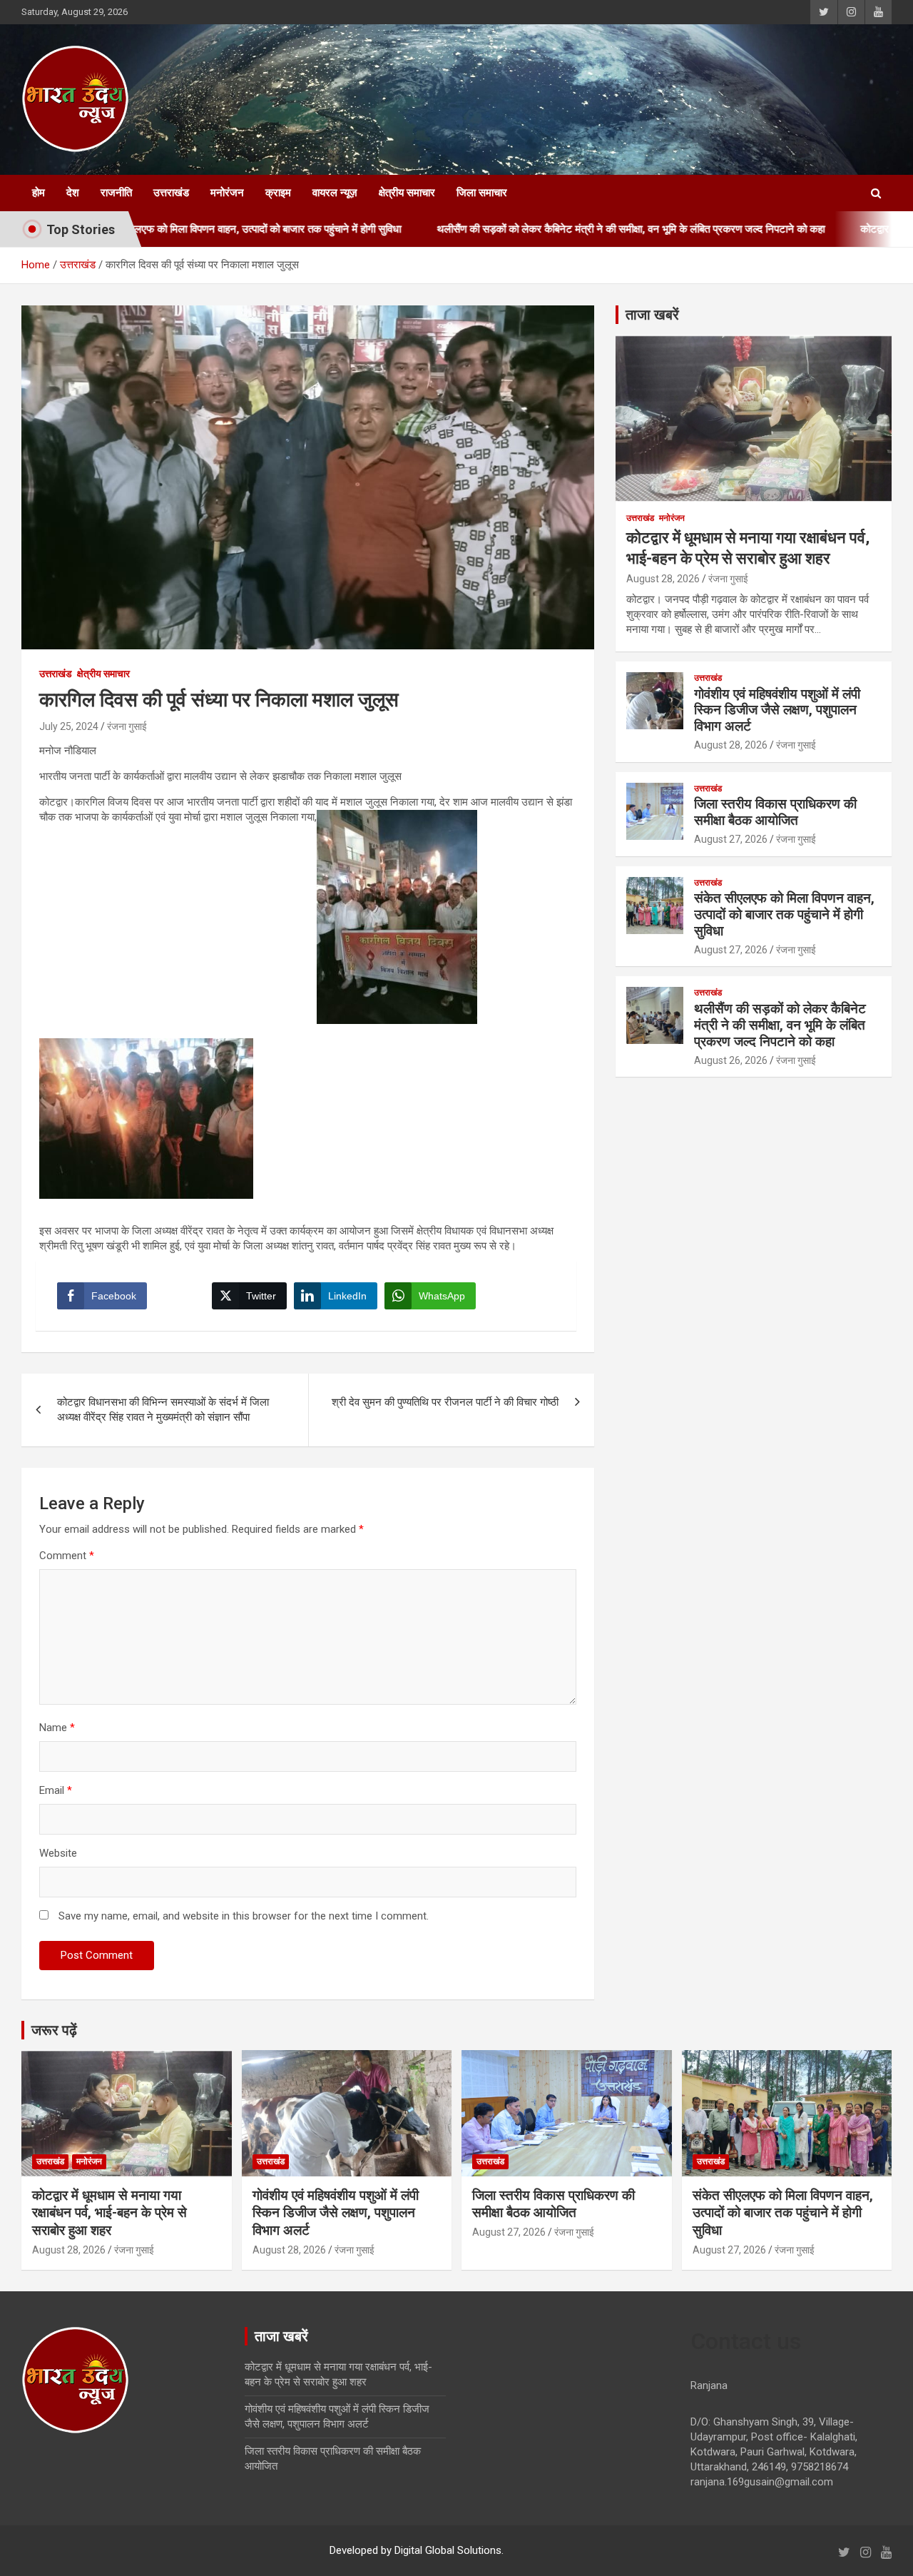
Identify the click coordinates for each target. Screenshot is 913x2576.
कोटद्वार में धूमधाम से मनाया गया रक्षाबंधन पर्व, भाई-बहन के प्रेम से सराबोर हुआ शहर (109, 2213)
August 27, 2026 (731, 839)
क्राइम (278, 193)
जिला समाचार (482, 193)
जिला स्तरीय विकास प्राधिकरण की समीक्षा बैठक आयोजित (775, 812)
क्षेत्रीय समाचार (407, 193)
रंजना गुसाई (127, 726)
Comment (67, 1556)
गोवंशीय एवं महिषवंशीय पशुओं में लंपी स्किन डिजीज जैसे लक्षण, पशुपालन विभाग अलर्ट (777, 710)
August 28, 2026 (663, 579)
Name (57, 1728)
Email (56, 1790)
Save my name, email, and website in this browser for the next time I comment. (244, 1916)
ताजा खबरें (652, 315)
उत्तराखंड (171, 193)
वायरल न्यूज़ (335, 193)
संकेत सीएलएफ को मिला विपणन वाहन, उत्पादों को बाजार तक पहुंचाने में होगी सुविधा (784, 914)
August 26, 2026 (731, 1060)
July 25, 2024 (69, 726)
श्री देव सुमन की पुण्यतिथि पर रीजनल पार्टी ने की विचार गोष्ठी (445, 1402)
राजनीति (116, 193)
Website (58, 1853)
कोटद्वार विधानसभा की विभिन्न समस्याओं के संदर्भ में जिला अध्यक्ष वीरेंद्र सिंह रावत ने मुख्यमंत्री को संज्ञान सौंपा (163, 1410)
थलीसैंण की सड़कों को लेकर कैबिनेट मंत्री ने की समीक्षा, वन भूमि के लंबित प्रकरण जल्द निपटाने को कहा (549, 229)
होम (39, 193)
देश (73, 193)
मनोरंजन (227, 193)
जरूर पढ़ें (54, 2030)
